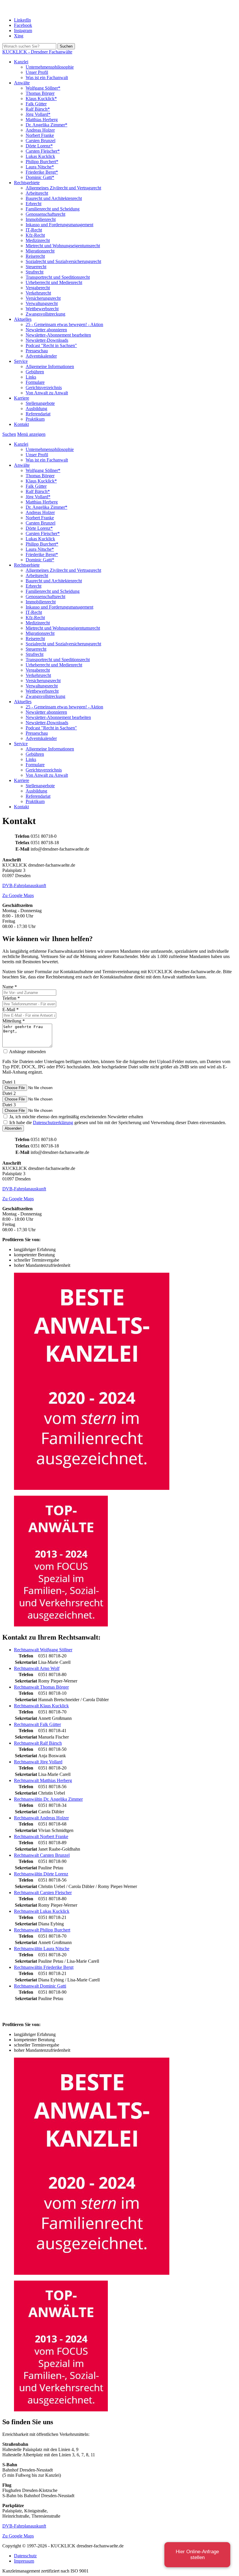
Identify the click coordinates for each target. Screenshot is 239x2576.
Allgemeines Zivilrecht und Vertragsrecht (63, 188)
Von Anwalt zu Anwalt (47, 393)
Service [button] (21, 361)
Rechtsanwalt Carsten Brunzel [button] (42, 1855)
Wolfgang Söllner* (43, 88)
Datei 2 (9, 1093)
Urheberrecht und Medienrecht (54, 282)
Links (31, 377)
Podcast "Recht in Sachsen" (51, 345)
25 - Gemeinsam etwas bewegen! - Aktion (64, 324)
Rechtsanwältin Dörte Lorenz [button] (41, 1874)
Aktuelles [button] (23, 319)
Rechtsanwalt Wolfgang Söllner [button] (43, 1650)
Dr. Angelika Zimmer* (46, 125)
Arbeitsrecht (37, 193)
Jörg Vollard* (38, 114)
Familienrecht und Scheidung (53, 209)
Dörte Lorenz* (39, 146)
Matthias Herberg (42, 120)
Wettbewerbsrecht (42, 309)
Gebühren (35, 372)
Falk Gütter (36, 104)
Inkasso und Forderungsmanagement (59, 225)
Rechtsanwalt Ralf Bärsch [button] (38, 1743)
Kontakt (21, 424)
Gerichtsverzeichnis (44, 387)
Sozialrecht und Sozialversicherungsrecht (63, 261)
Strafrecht (35, 272)
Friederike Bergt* (42, 172)
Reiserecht (35, 256)
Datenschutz (25, 2556)
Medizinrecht (38, 240)
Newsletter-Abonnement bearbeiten (58, 335)
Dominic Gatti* (40, 177)
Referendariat (38, 414)
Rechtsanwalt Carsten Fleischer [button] (43, 1893)
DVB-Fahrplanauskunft (24, 885)
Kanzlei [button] (21, 62)
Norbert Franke (40, 135)
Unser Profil (37, 72)
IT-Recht (34, 230)
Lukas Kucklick (40, 156)
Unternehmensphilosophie (50, 67)
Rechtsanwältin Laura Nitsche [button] (42, 1949)
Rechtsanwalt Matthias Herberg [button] (43, 1780)
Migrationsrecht (40, 251)
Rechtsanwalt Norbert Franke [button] (41, 1836)
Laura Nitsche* (40, 167)
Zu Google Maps (18, 895)
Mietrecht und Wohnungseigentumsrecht (63, 246)
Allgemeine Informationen (50, 366)
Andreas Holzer (40, 130)
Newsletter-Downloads (47, 340)
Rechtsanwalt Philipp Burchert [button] (42, 1930)
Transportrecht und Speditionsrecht (58, 277)
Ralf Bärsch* (38, 109)
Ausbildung (36, 409)
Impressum (24, 2561)
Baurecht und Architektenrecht (54, 198)
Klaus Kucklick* (41, 99)
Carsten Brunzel (41, 141)
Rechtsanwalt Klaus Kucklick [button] (41, 1706)
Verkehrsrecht (38, 293)
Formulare (35, 382)
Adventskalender (41, 356)
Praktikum (35, 419)
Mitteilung (14, 1021)
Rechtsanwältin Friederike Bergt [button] (44, 1967)
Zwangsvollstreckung (45, 314)
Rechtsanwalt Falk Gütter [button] (37, 1724)
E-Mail (10, 1010)
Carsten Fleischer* (43, 151)
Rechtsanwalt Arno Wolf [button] (37, 1668)
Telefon (11, 998)
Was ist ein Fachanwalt (47, 77)
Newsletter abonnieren (46, 330)
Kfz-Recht (35, 235)
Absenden (13, 1128)
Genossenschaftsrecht (45, 214)
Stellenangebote (40, 403)
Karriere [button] (22, 398)
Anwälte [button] (22, 83)
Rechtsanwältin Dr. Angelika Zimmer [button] (48, 1799)
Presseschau (37, 351)
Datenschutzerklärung (53, 1122)
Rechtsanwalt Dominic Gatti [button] (40, 1986)
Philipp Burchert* (42, 162)
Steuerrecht (36, 267)
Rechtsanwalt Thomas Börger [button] (41, 1687)
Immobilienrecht (41, 219)
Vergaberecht (38, 288)
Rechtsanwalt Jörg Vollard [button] (38, 1762)
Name (10, 987)
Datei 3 (9, 1105)
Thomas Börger (40, 93)
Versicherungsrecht (43, 298)
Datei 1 (9, 1082)
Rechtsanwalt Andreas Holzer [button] (41, 1818)
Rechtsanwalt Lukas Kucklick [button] (42, 1911)
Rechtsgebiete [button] (27, 183)
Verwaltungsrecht (42, 303)
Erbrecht (34, 204)
